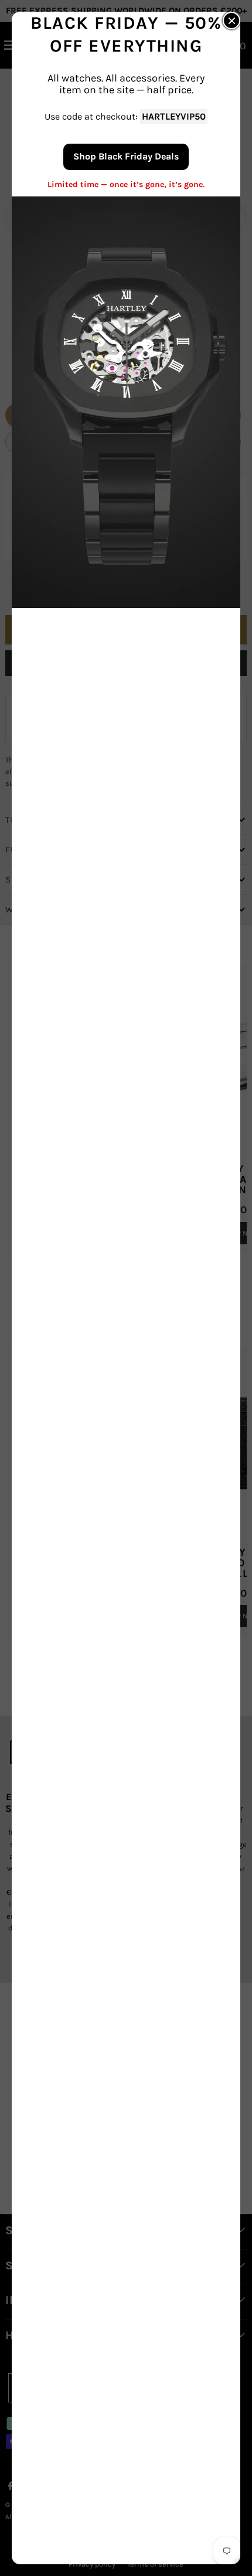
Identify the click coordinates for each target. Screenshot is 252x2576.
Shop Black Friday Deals (126, 156)
